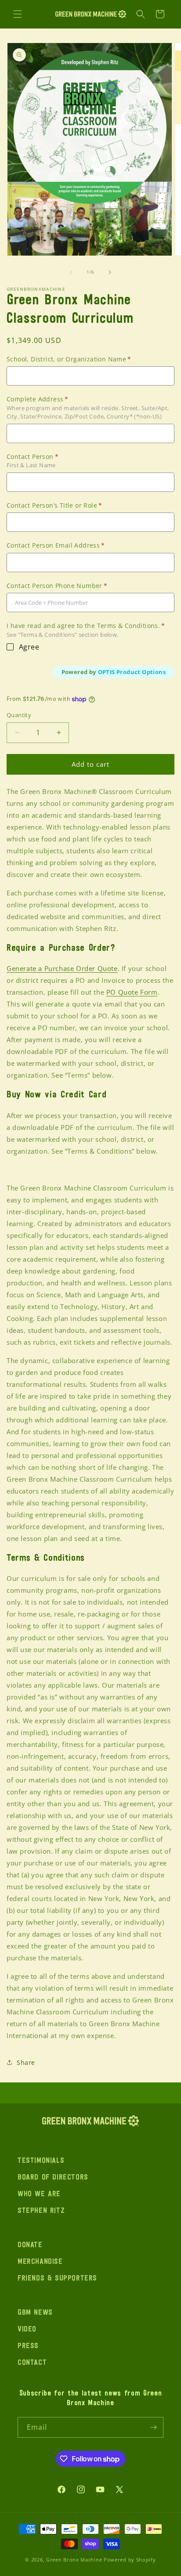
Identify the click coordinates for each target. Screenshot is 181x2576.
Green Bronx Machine (74, 2560)
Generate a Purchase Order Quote (62, 968)
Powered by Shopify (130, 2560)
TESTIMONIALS (41, 2161)
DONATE (30, 2245)
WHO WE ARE (39, 2194)
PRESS (28, 2346)
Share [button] (26, 2062)
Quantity (19, 715)
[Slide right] (110, 272)
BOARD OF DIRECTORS (53, 2178)
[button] (18, 14)
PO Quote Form (132, 992)
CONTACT (32, 2363)
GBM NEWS (35, 2313)
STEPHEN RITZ (41, 2211)
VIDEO (27, 2330)
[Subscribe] (153, 2427)
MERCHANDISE (40, 2262)
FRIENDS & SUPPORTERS (57, 2279)
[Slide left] (71, 272)
